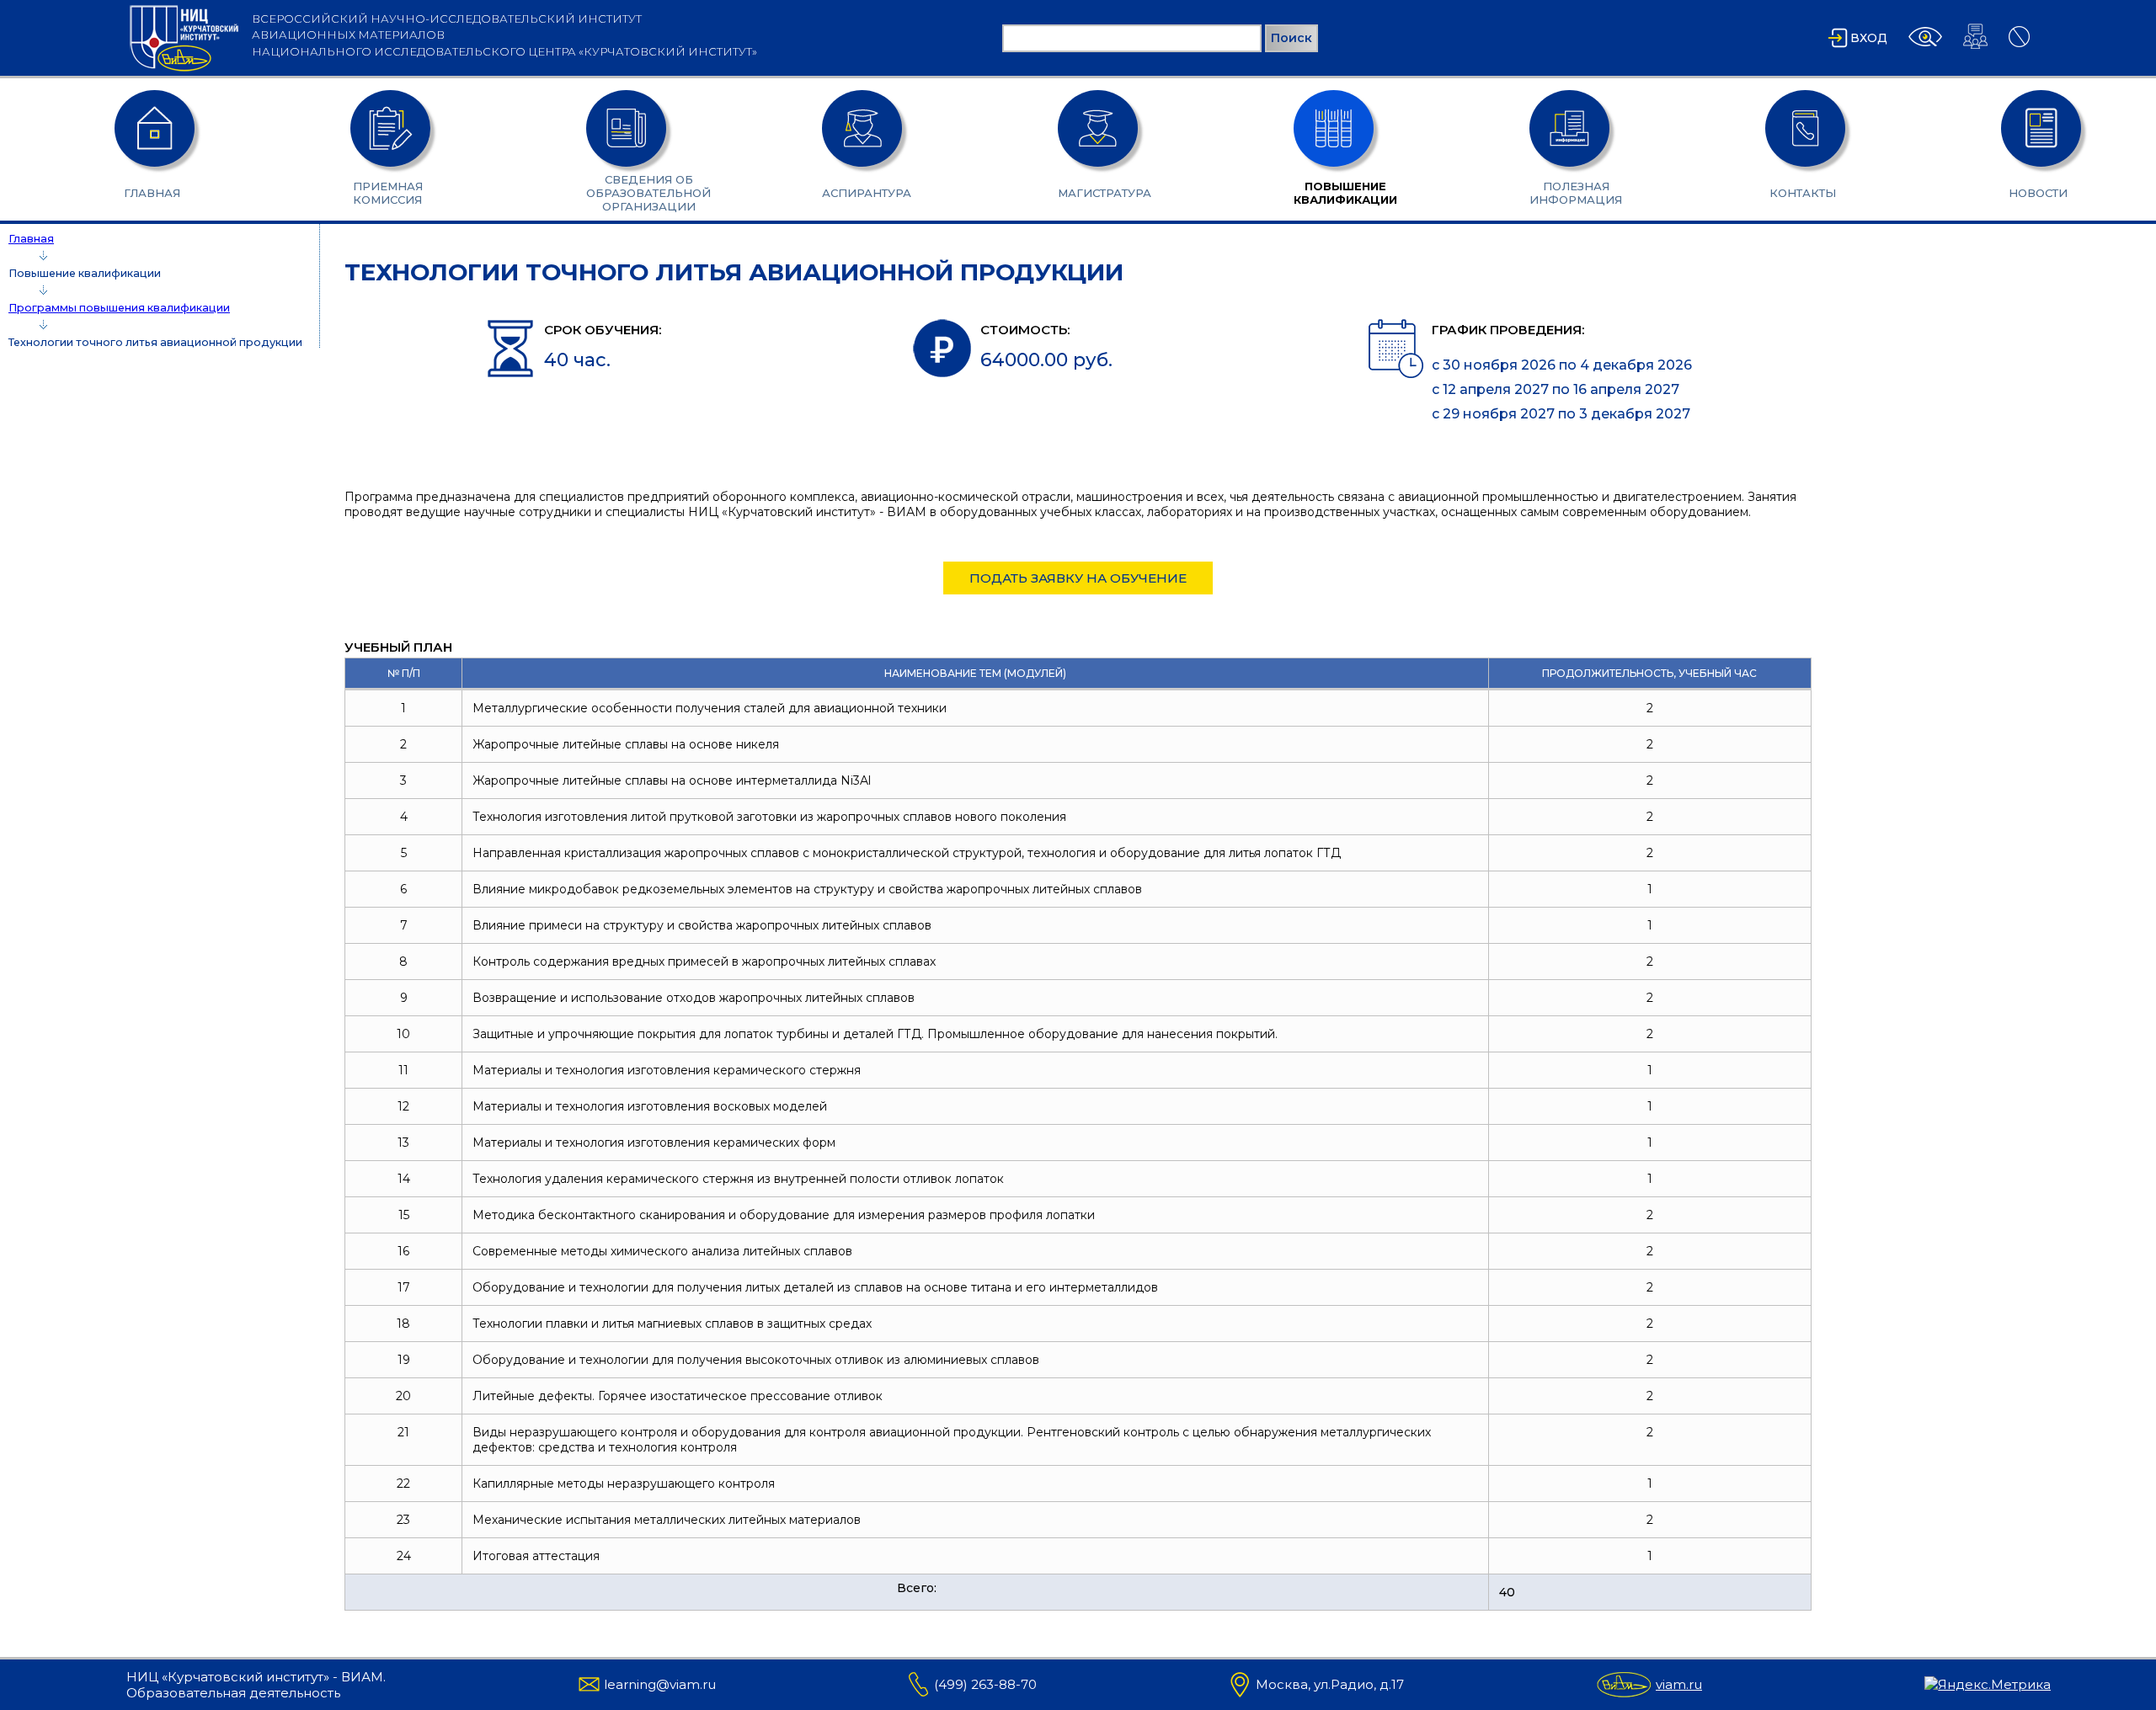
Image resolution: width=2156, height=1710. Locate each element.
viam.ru (1679, 1684)
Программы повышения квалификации (119, 308)
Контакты (1803, 193)
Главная (152, 193)
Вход (1869, 38)
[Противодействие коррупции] (2019, 47)
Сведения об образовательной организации (623, 193)
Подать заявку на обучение (1078, 578)
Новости (2038, 193)
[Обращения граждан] (1975, 49)
